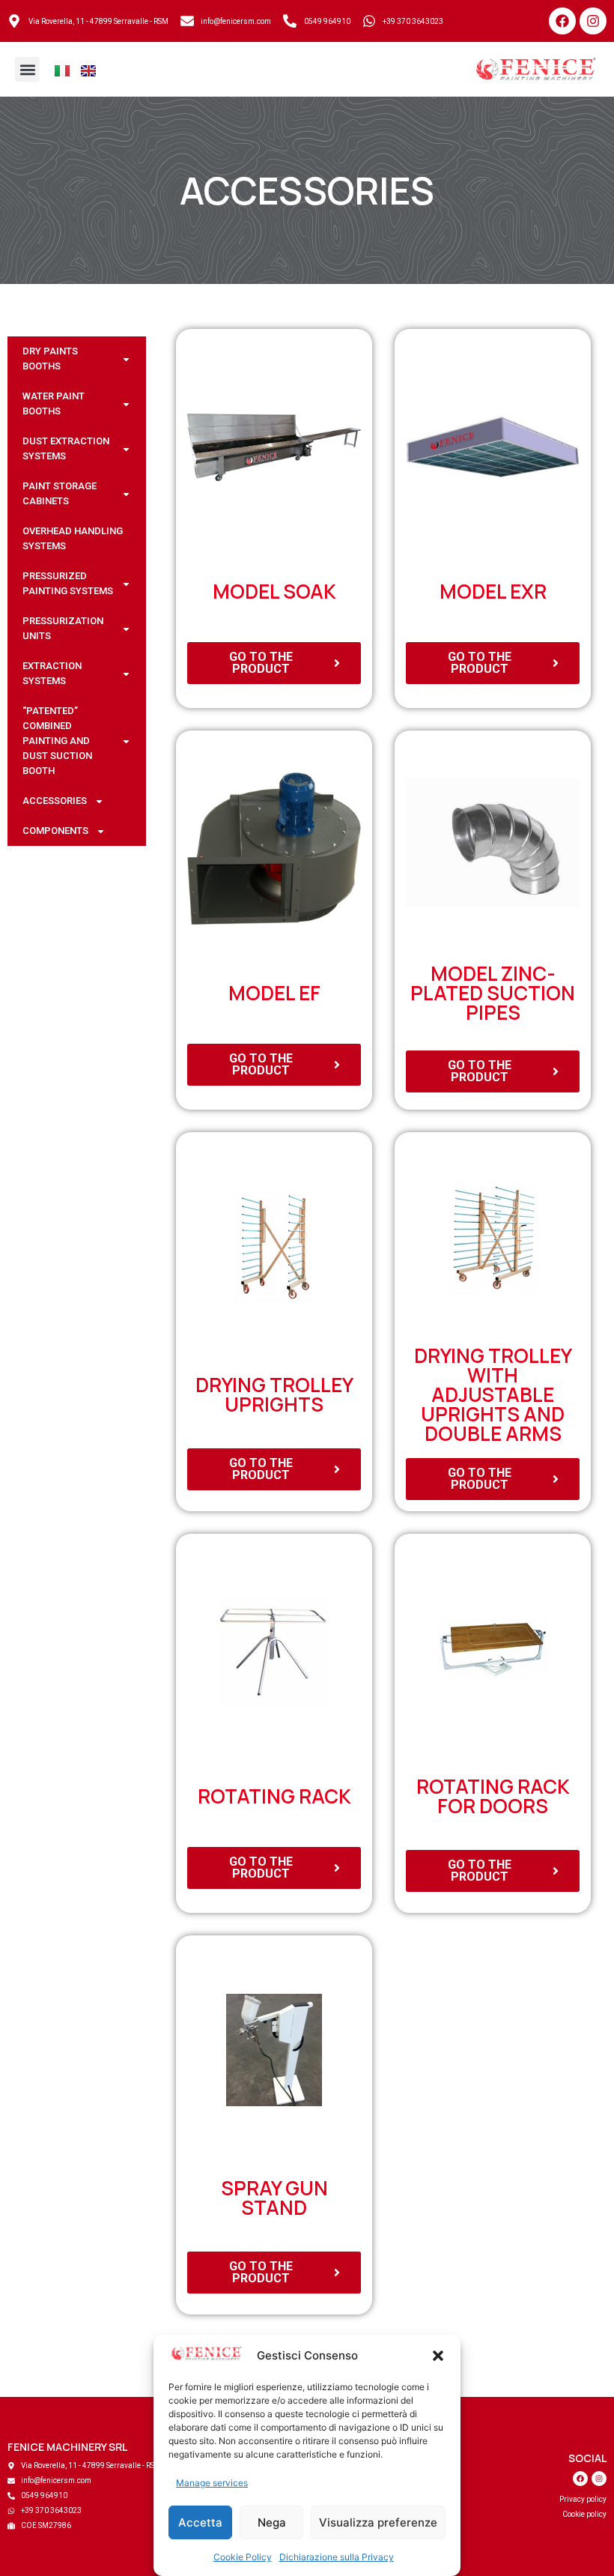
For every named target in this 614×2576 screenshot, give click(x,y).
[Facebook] (562, 21)
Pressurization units (63, 628)
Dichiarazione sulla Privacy (337, 2557)
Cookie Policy (243, 2557)
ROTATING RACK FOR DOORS (493, 1796)
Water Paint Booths (54, 403)
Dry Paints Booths (50, 359)
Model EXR (493, 591)
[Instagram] (593, 21)
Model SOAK (274, 591)
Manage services (212, 2483)
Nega (272, 2522)
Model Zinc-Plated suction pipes (493, 993)
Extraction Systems (52, 673)
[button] (438, 2356)
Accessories (307, 190)
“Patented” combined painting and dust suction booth (57, 741)
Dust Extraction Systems (66, 448)
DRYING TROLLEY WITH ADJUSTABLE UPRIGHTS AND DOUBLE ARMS (493, 1394)
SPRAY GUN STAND (274, 2198)
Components (55, 831)
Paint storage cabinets (60, 493)
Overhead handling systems (73, 538)
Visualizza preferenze (378, 2522)
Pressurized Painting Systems (68, 583)
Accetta (200, 2522)
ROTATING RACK (274, 1796)
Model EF (274, 993)
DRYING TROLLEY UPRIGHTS (274, 1394)
